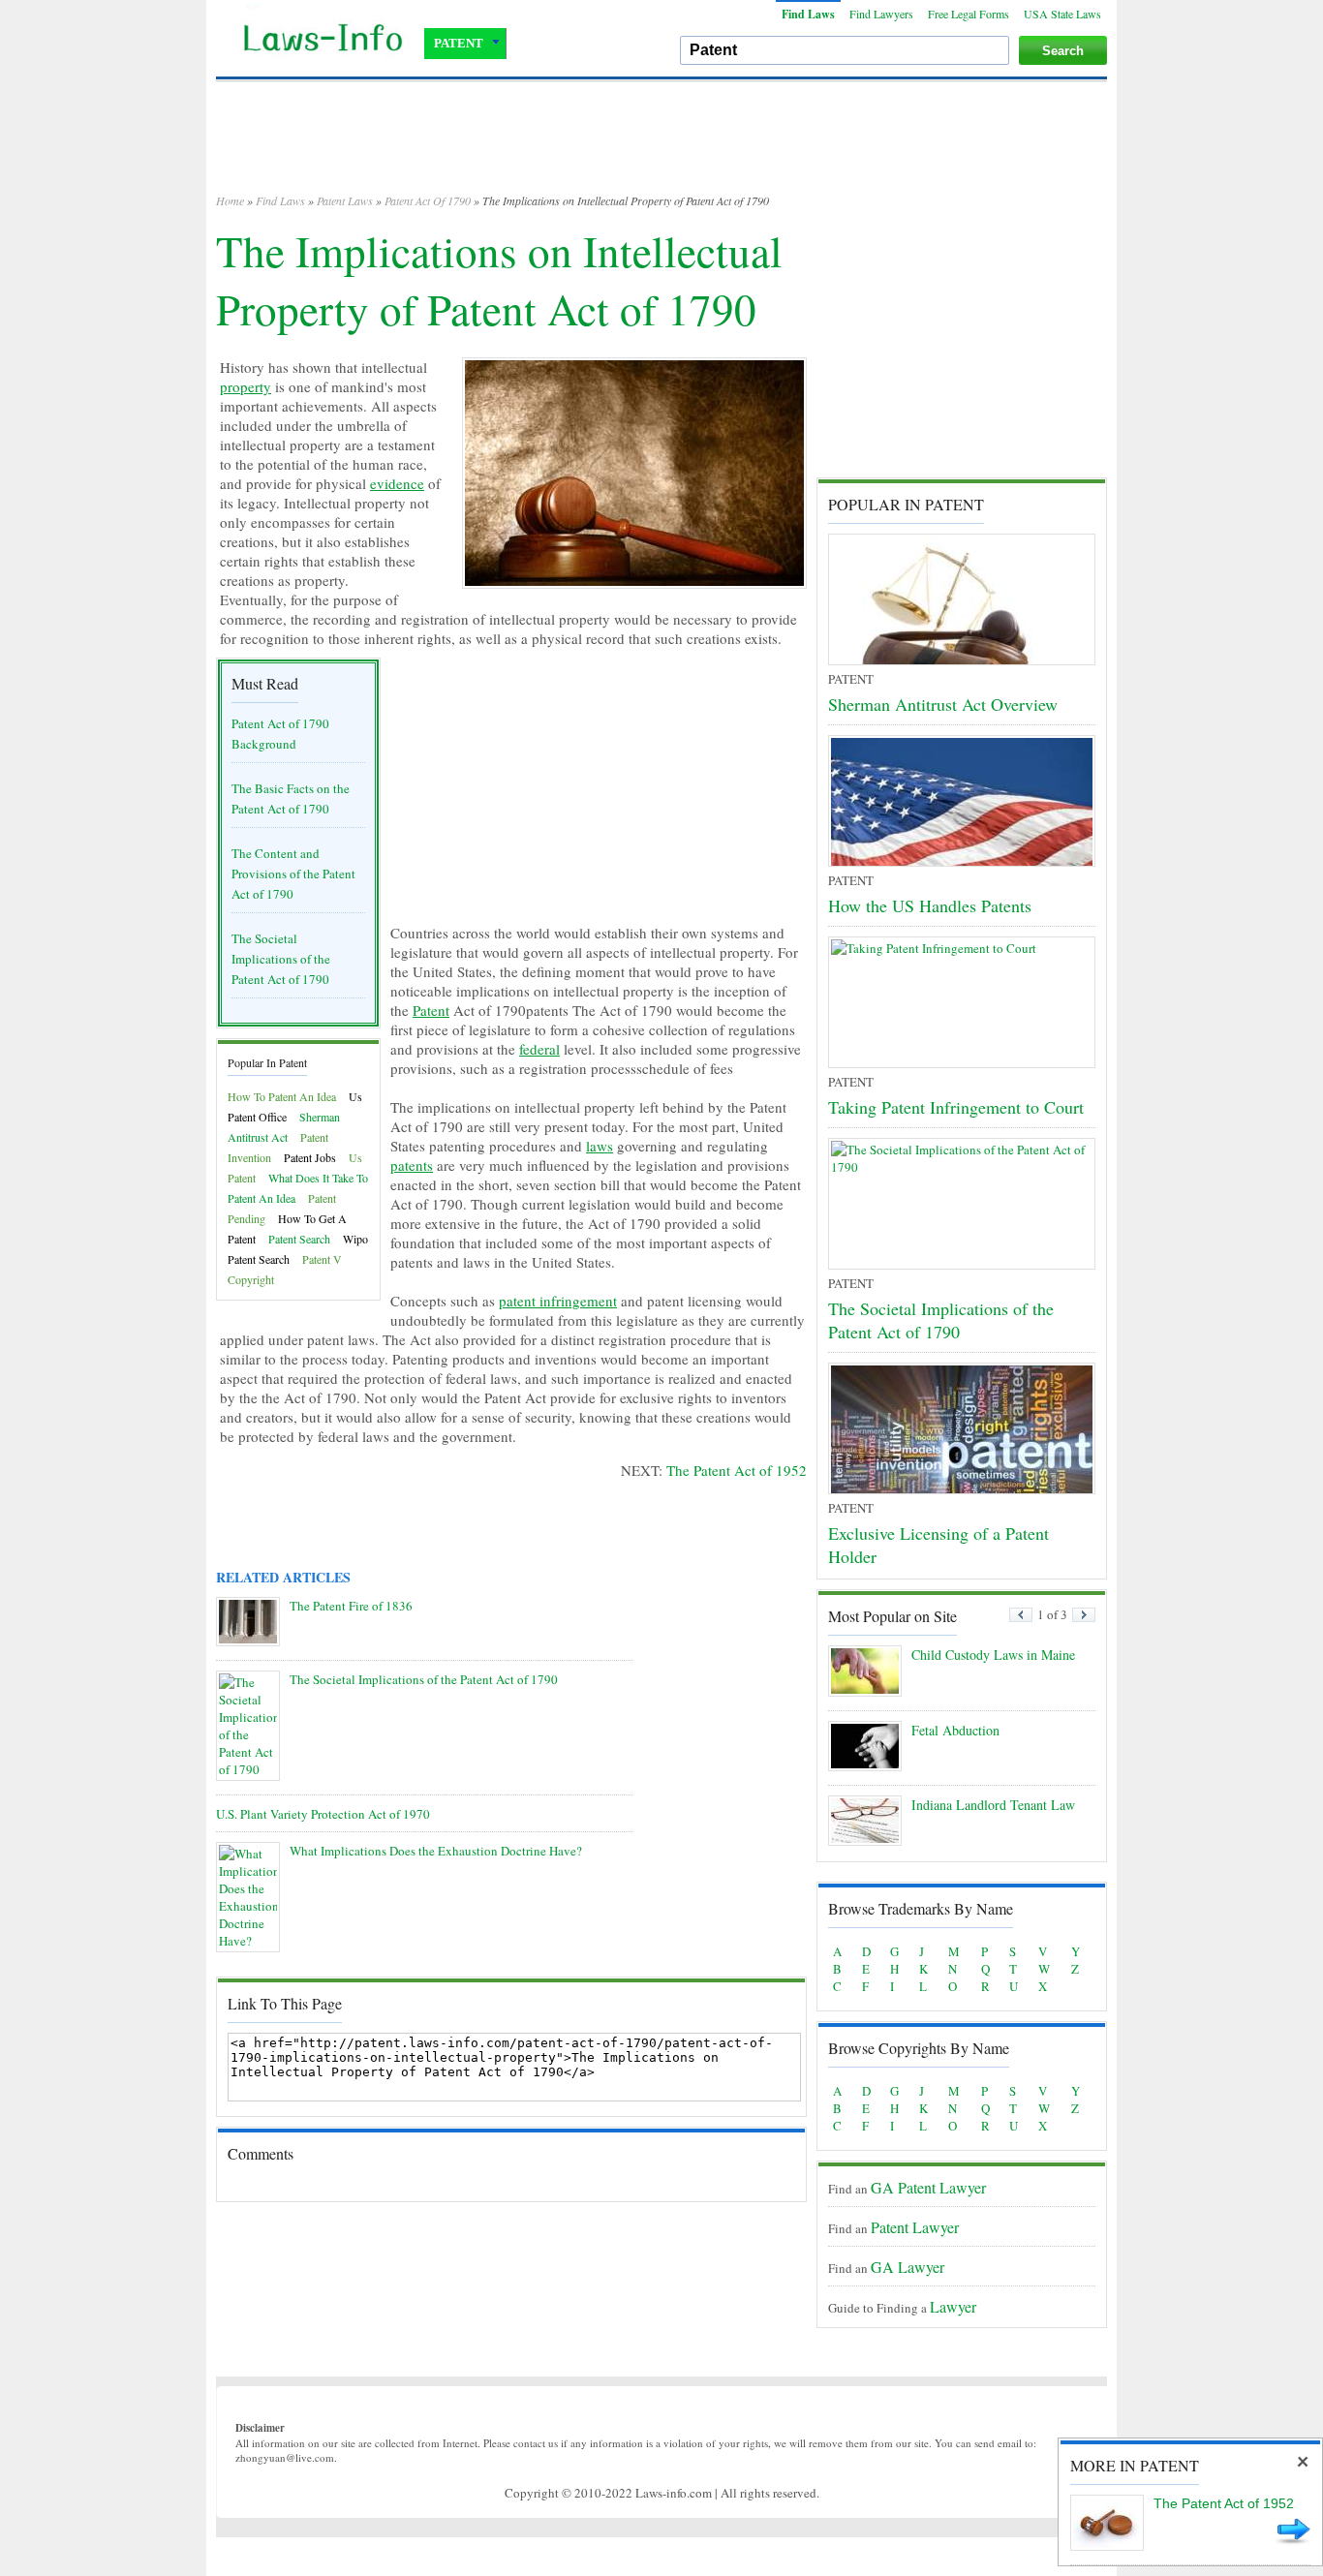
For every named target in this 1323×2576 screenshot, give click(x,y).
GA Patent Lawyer (928, 2187)
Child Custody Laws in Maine (993, 1655)
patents (412, 1165)
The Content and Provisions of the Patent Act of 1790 (293, 874)
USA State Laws (1062, 14)
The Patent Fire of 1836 (351, 1606)
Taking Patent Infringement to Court (956, 1107)
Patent (431, 1010)
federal (539, 1049)
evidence (397, 483)
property (246, 386)
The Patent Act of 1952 (737, 1470)
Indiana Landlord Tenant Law (993, 1805)
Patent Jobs (310, 1157)
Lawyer (953, 2306)
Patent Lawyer (915, 2227)
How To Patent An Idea (282, 1096)
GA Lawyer (908, 2267)
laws (600, 1146)
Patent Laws (345, 200)
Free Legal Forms (969, 14)
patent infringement (558, 1301)
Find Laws (808, 14)
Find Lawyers (881, 14)
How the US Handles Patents (930, 905)
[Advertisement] (661, 145)
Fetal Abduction (955, 1730)
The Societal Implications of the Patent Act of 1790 (281, 959)
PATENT (459, 43)
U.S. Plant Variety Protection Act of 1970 (323, 1814)
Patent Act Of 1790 (428, 200)
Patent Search (299, 1239)
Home (230, 200)
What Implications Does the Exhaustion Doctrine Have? (436, 1851)
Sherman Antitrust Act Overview (943, 704)
